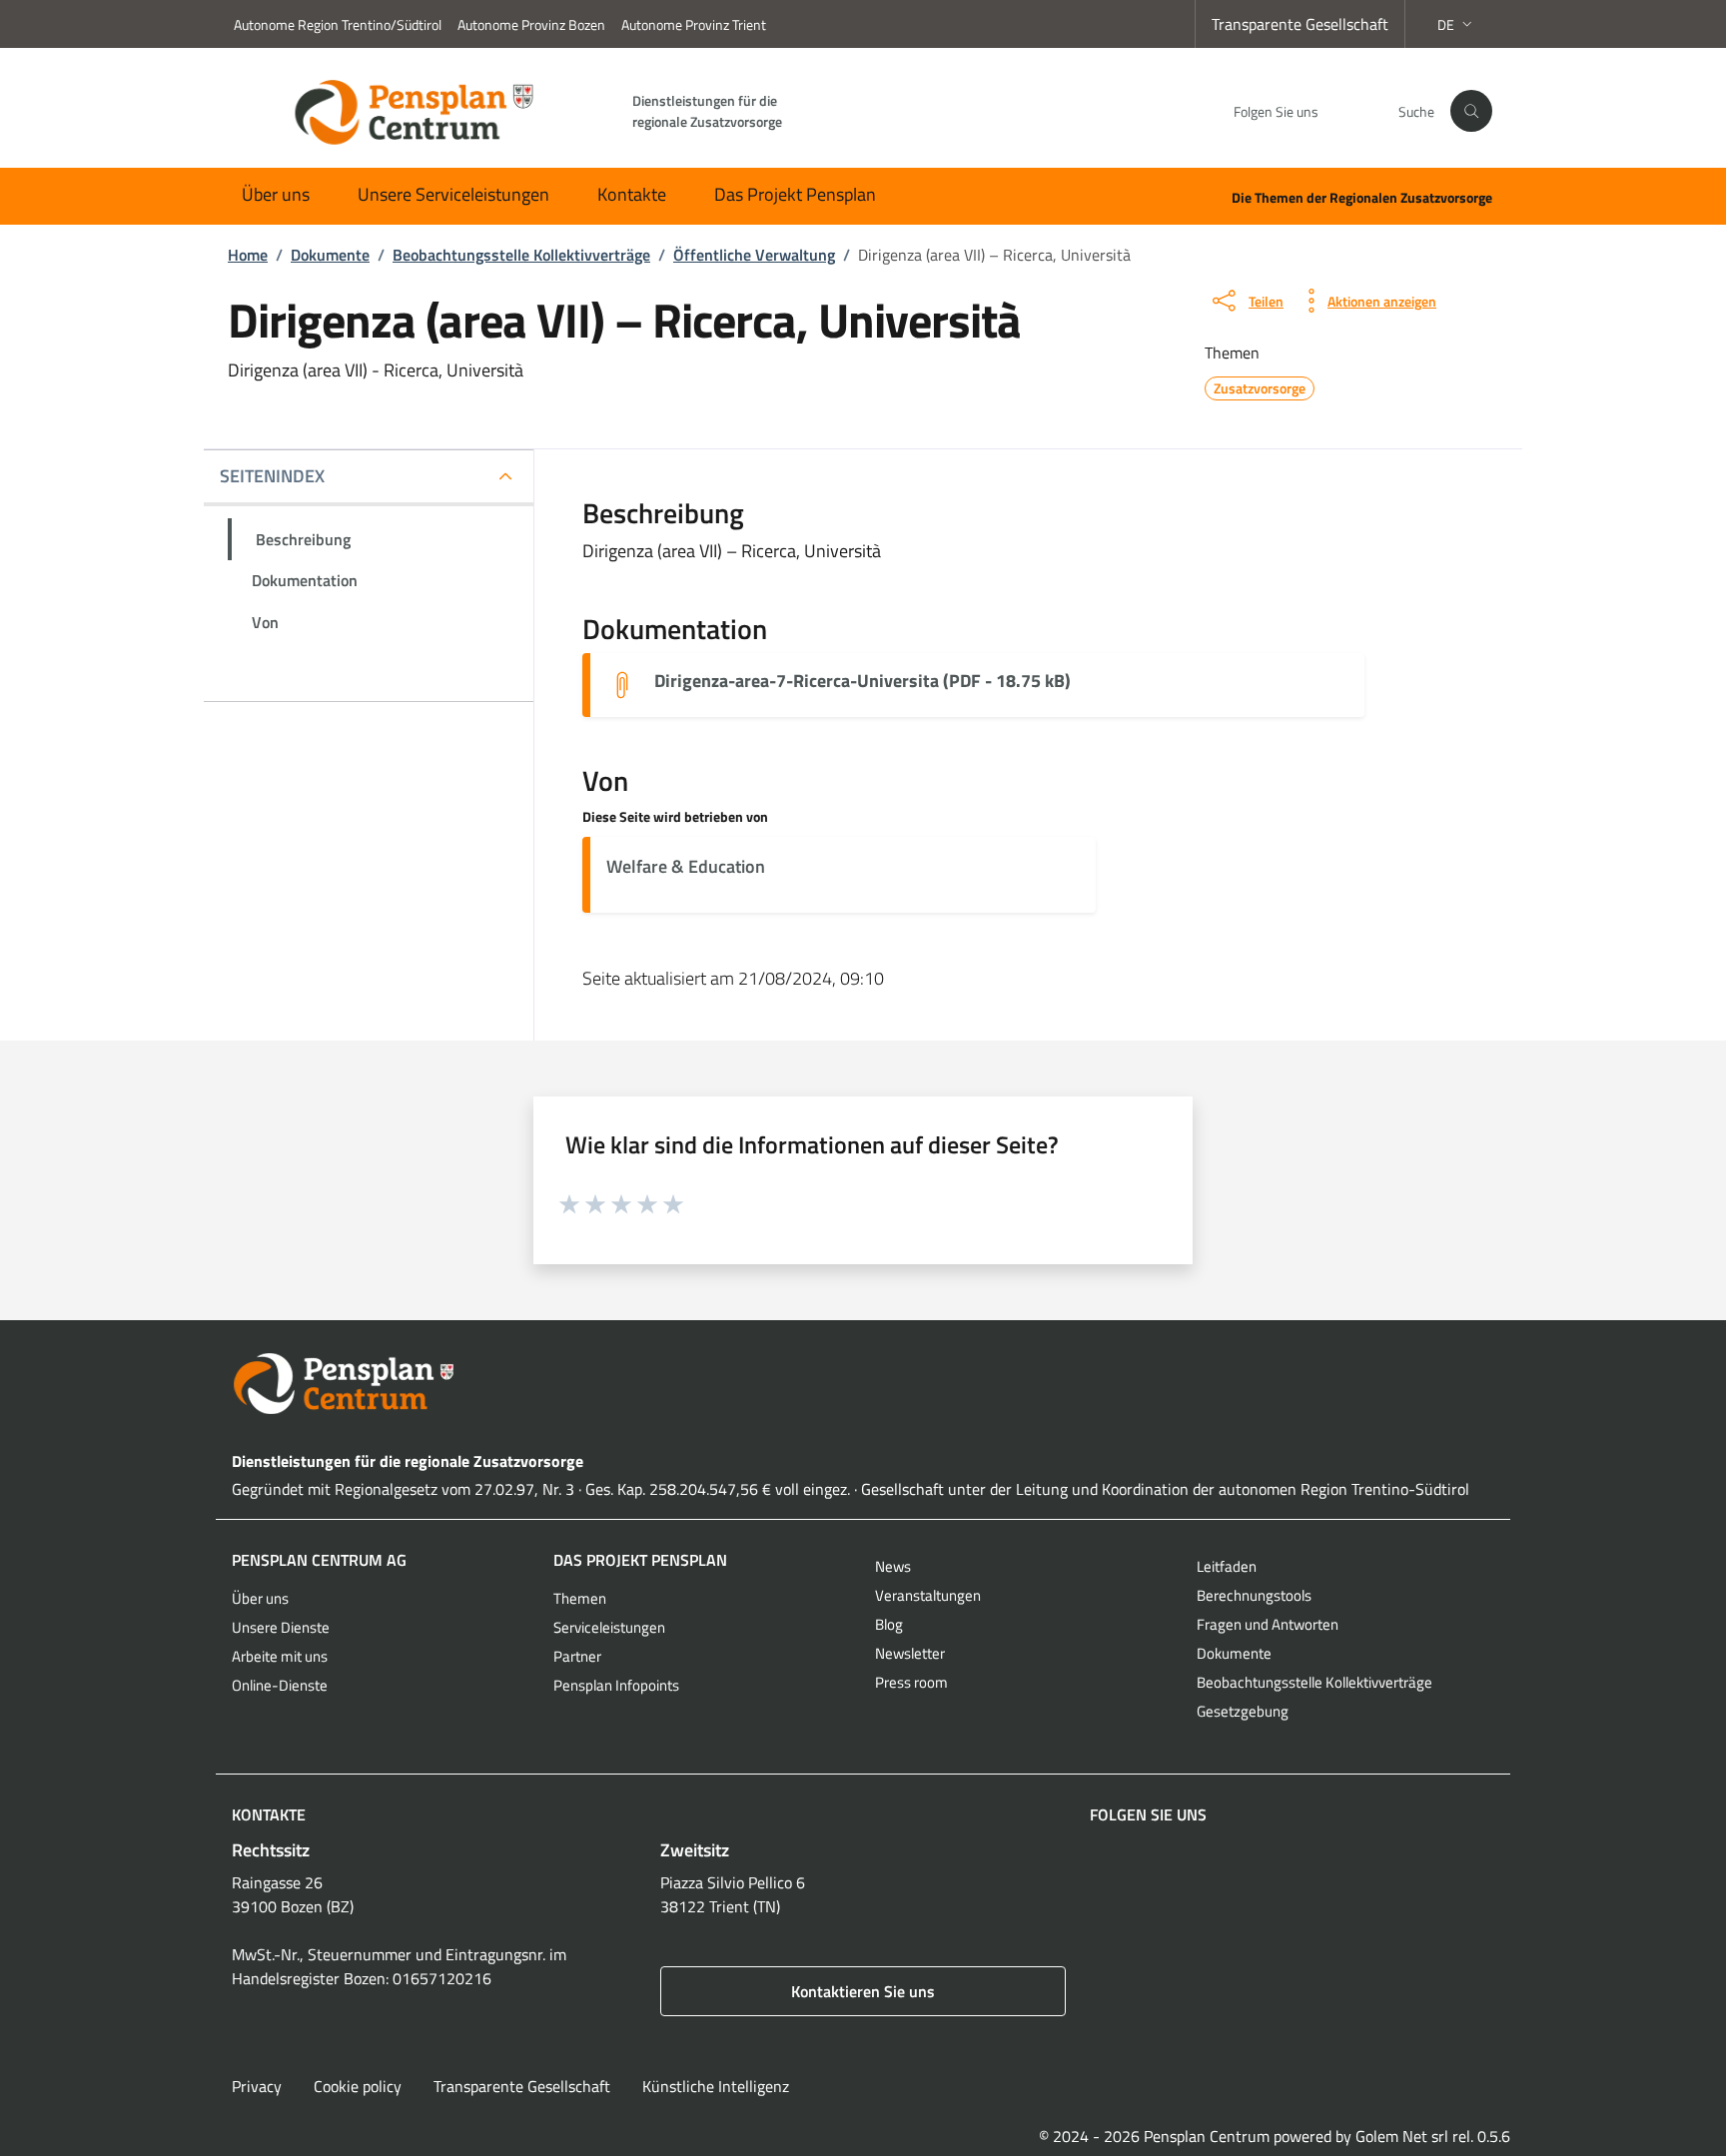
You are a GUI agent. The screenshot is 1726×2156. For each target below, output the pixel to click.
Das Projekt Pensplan (795, 194)
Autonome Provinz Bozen (531, 24)
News (893, 1566)
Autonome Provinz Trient (694, 24)
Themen (580, 1598)
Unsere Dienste (281, 1627)
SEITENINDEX (272, 476)
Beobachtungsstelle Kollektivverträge (1314, 1682)
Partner (577, 1656)
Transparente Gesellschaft (1300, 24)
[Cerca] (1471, 111)
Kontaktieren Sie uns (863, 1991)
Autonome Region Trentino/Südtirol (338, 24)
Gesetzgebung (1243, 1711)
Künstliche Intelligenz (716, 2086)
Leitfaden (1227, 1566)
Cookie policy (358, 2086)
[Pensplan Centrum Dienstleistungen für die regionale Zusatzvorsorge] (863, 1384)
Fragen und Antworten (1268, 1624)
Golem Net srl (1402, 2136)
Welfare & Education (686, 866)
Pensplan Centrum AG (319, 1560)
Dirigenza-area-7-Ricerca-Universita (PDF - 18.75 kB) (863, 681)
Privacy (257, 2086)
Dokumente (1234, 1653)
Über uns (276, 194)
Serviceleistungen (609, 1627)
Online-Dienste (280, 1685)
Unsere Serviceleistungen (453, 194)
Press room (911, 1682)
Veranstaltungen (928, 1595)
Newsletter (910, 1653)
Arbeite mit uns (280, 1656)
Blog (889, 1624)
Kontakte (632, 194)
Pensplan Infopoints (616, 1685)
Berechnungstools (1254, 1595)
